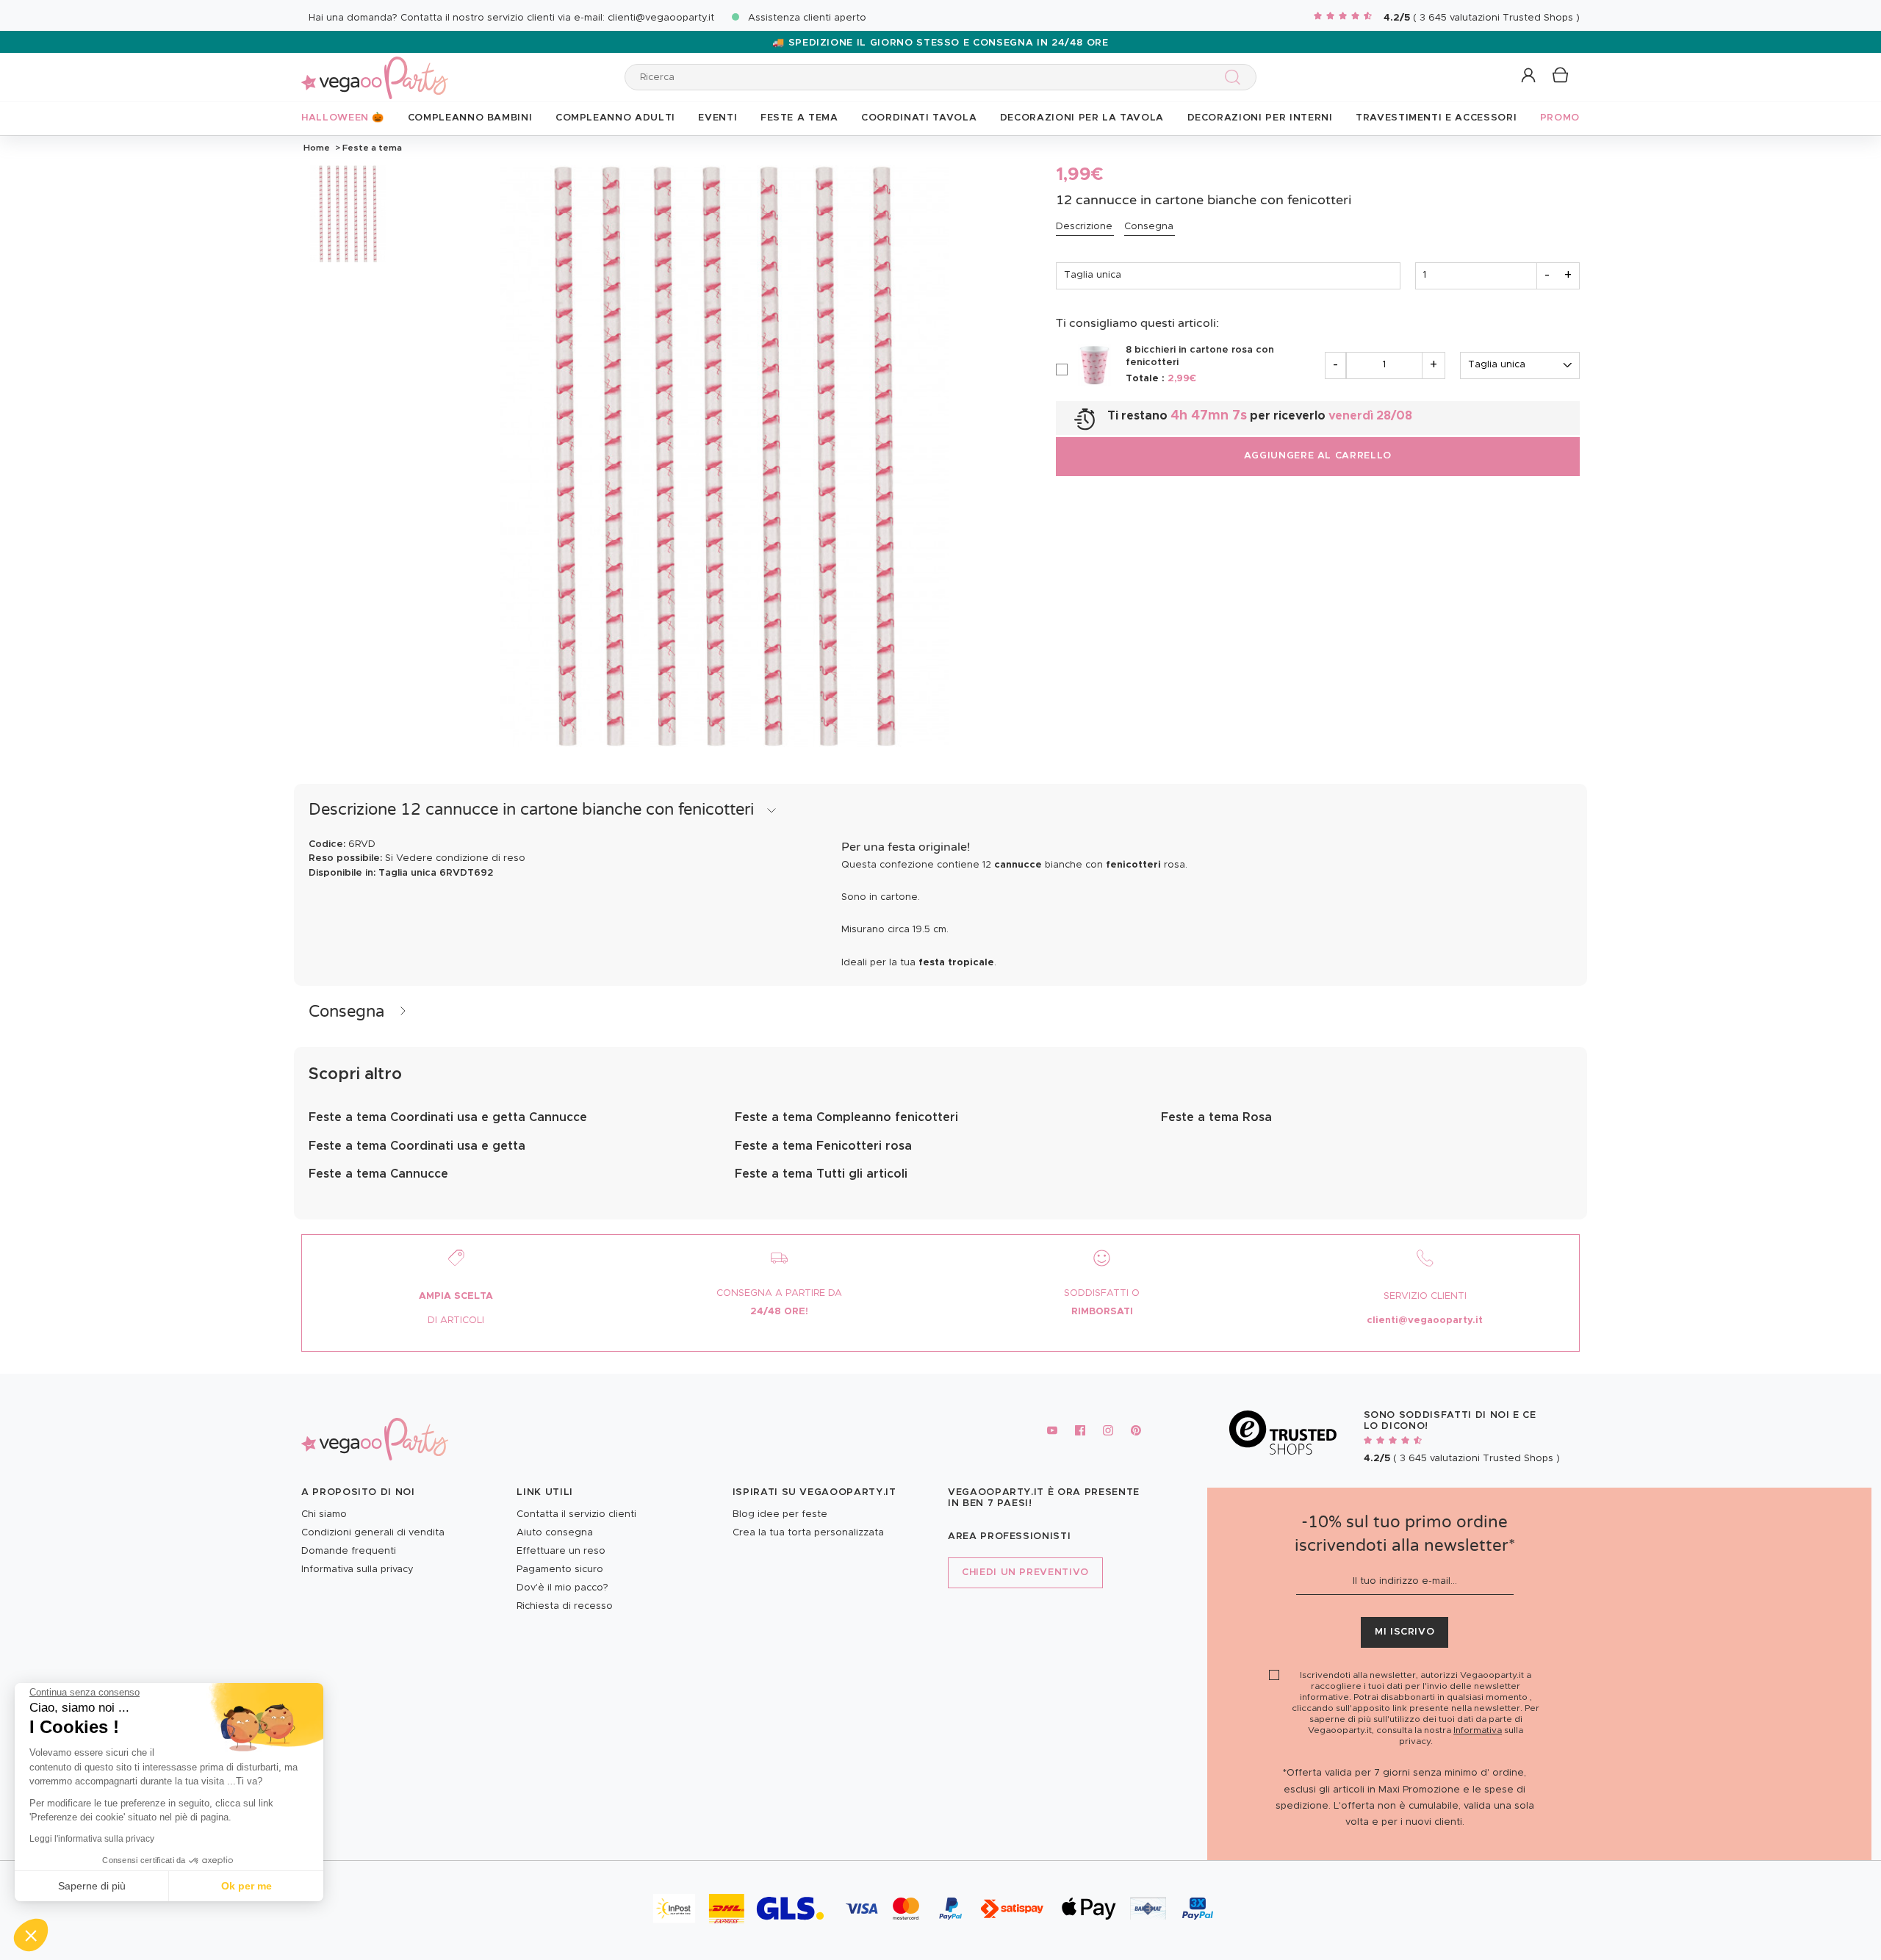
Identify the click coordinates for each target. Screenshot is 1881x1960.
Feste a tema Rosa (1216, 1117)
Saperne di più (92, 1886)
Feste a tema (371, 148)
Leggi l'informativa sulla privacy (92, 1839)
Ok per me (247, 1886)
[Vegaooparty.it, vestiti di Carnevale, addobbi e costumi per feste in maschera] (375, 69)
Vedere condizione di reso (461, 858)
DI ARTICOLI (456, 1321)
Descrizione (1084, 227)
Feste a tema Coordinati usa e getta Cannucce (448, 1117)
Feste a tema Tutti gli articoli (821, 1174)
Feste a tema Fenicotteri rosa (823, 1146)
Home (317, 148)
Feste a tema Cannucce (378, 1174)
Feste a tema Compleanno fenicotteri (846, 1117)
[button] (31, 1935)
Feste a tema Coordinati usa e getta (417, 1146)
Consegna (1149, 227)
